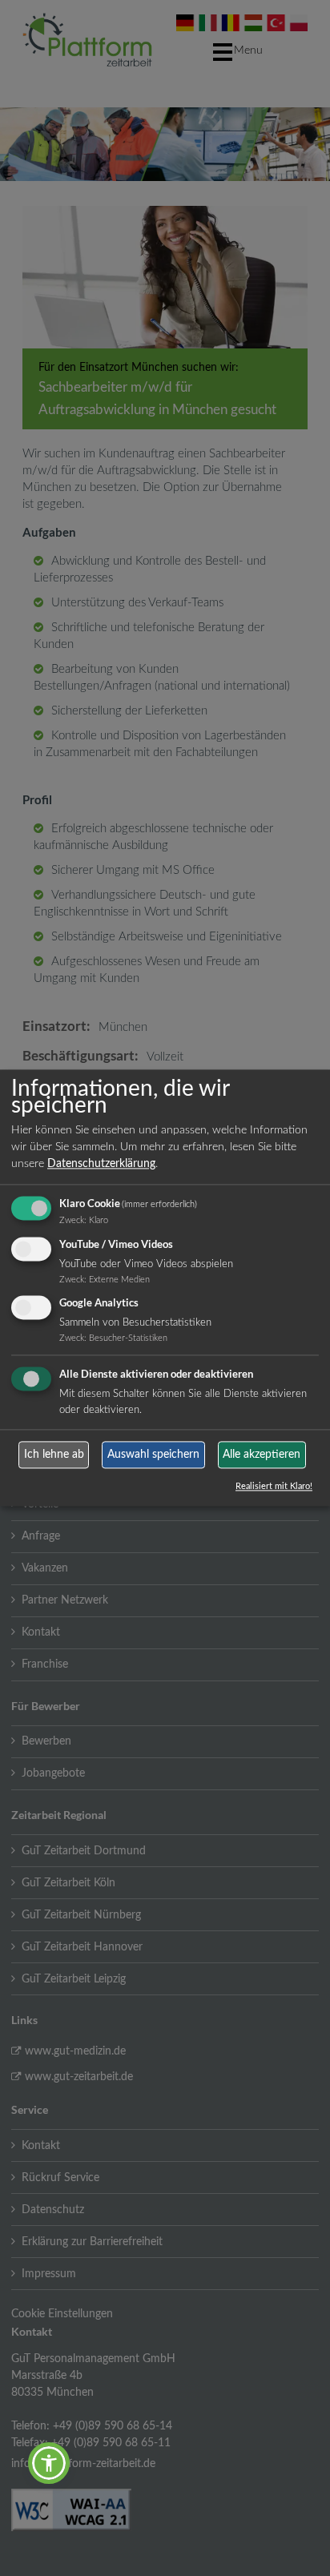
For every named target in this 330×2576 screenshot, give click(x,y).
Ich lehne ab (54, 1455)
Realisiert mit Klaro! (274, 1487)
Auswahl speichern (153, 1455)
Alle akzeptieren (262, 1455)
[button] (49, 2463)
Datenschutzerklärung (101, 1164)
